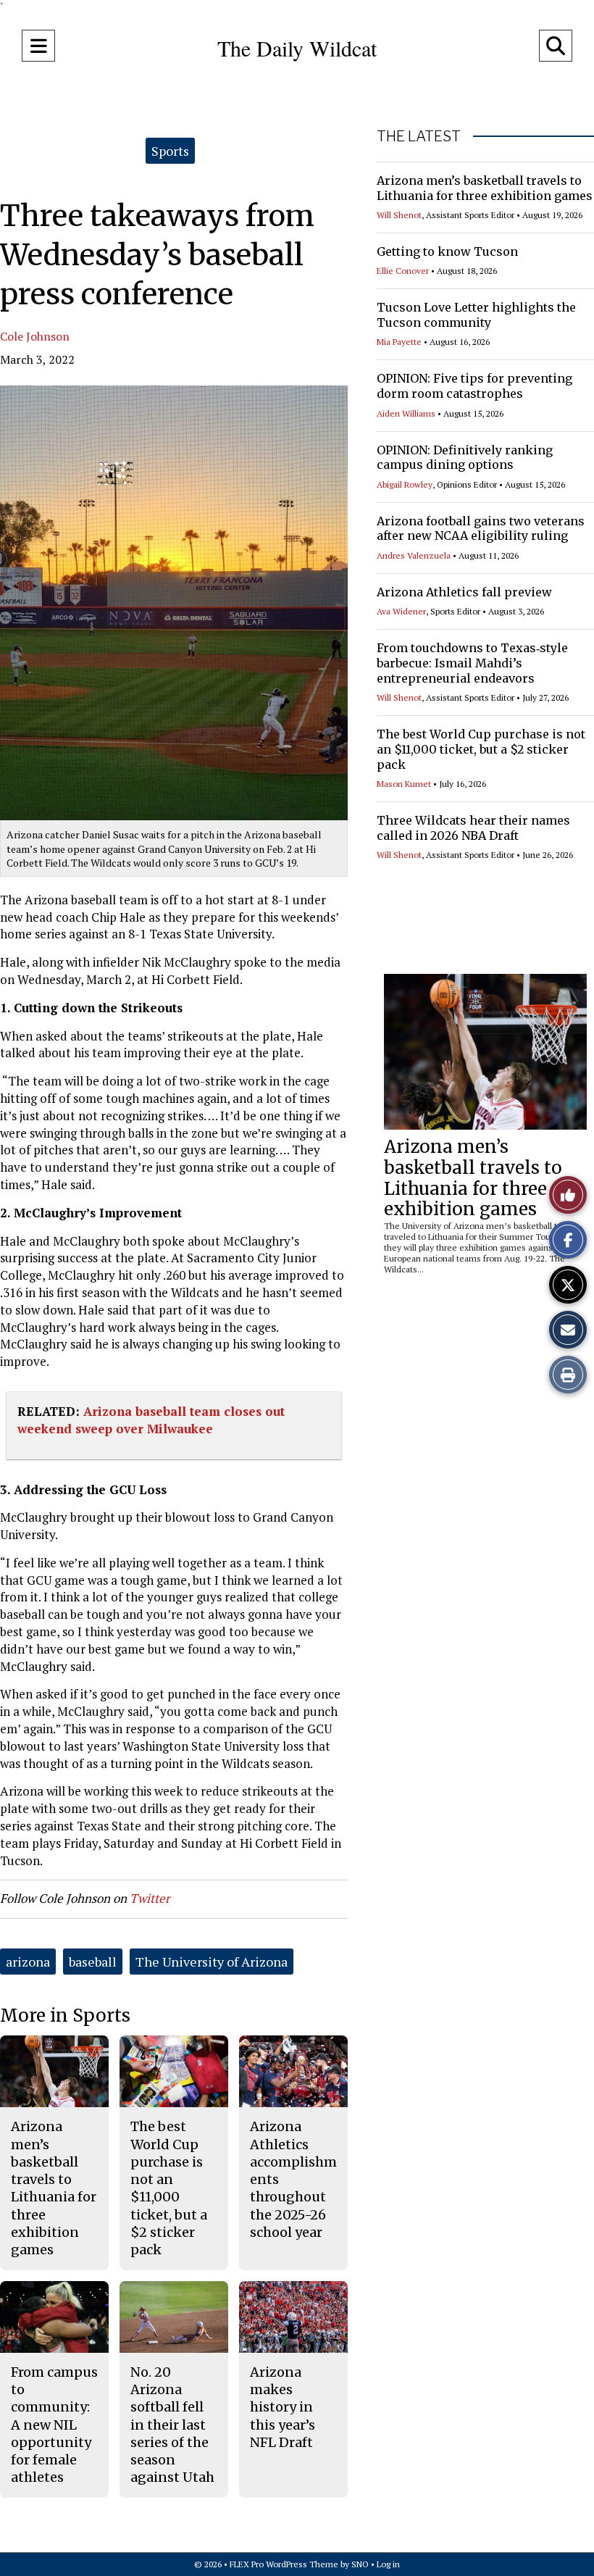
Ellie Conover (403, 271)
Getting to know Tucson (447, 251)
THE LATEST (419, 136)
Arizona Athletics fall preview (464, 592)
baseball (93, 1962)
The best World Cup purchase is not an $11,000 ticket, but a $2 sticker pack (481, 749)
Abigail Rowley (405, 484)
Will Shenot (399, 215)
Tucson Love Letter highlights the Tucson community (476, 315)
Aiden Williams (406, 413)
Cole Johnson (35, 336)
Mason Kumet (404, 784)
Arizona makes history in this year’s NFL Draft (283, 2407)
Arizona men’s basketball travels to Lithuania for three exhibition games (485, 188)
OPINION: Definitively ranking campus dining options (465, 458)
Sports (170, 151)
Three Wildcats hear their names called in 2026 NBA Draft (473, 828)
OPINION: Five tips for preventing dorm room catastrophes (474, 386)
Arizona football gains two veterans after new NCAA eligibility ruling (481, 529)
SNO (360, 2564)
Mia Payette (399, 342)
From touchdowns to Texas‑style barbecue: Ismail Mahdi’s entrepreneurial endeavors (472, 663)
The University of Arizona (212, 1962)
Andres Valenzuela (414, 555)
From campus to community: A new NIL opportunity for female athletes (54, 2425)
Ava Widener (401, 611)
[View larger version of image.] (174, 603)
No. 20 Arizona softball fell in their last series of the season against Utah (172, 2425)
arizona (28, 1962)
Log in (388, 2564)
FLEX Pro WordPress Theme (284, 2564)
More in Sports (65, 2016)
